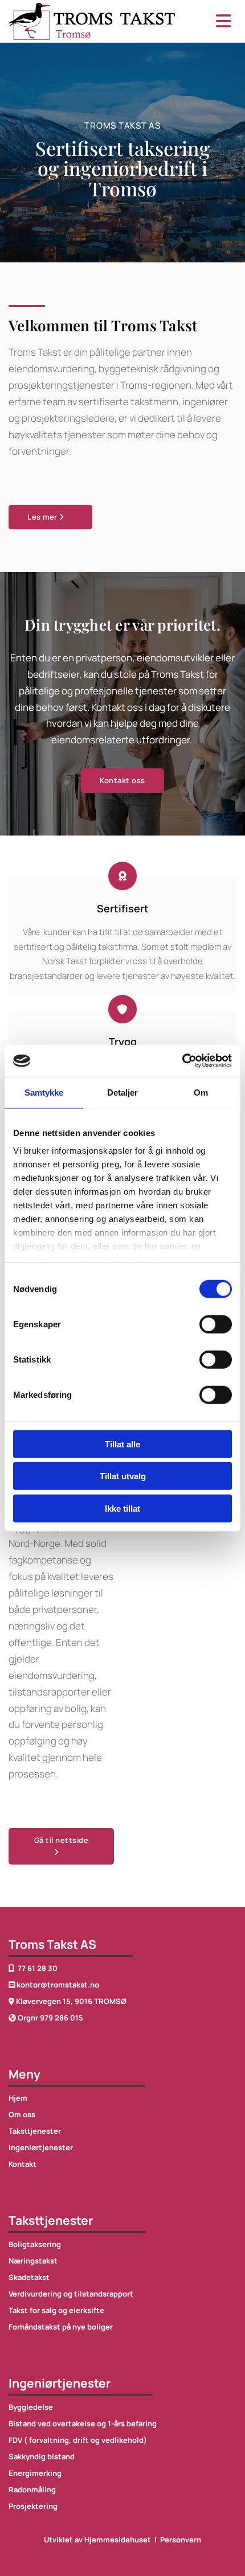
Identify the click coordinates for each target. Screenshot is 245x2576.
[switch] (216, 1324)
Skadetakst (29, 2277)
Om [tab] (201, 1092)
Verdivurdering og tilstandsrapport (71, 2294)
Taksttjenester (35, 2131)
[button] (215, 21)
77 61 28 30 (33, 1968)
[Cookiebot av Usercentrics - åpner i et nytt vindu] (182, 1061)
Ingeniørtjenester (41, 2147)
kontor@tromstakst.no (58, 1985)
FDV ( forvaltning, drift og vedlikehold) (78, 2440)
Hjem (18, 2098)
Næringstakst (33, 2261)
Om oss (22, 2114)
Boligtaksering (35, 2244)
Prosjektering (33, 2506)
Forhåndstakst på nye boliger (61, 2327)
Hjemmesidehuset (118, 2540)
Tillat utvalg (123, 1476)
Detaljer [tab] (123, 1092)
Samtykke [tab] (44, 1092)
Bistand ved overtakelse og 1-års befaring (83, 2423)
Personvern (181, 2540)
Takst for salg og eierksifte (56, 2310)
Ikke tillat (122, 1508)
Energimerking (35, 2473)
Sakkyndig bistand (42, 2456)
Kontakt (23, 2164)
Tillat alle (122, 1444)
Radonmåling (32, 2489)
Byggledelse (31, 2407)
